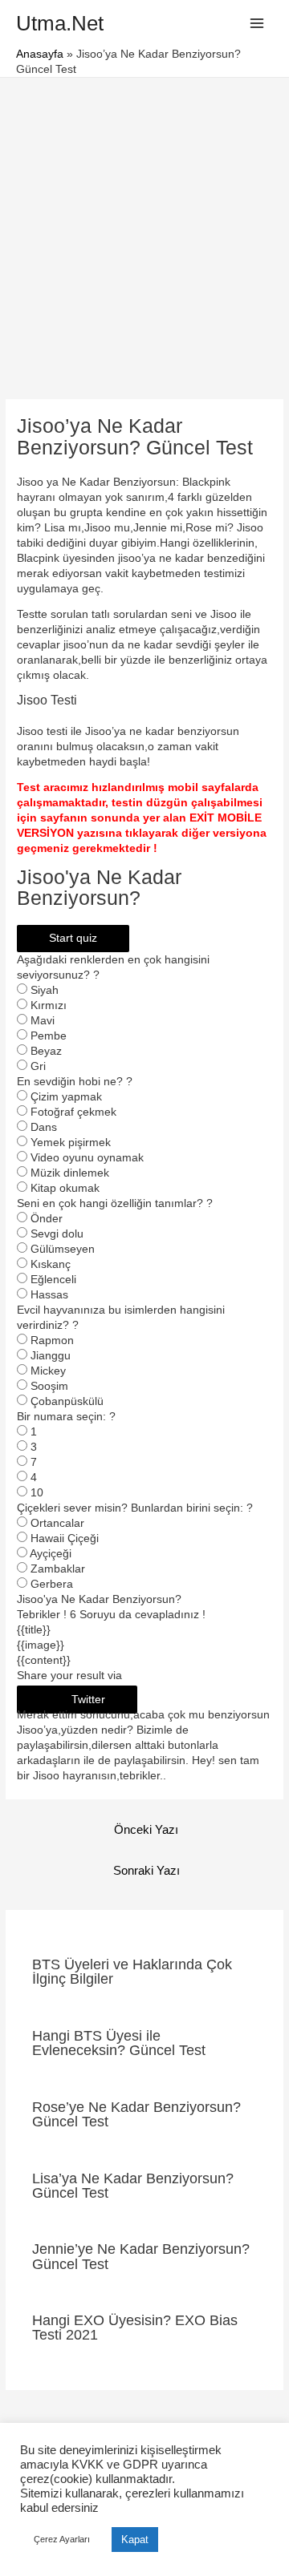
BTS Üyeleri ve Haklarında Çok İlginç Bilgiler (132, 1971)
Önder (47, 1219)
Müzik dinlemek (70, 1173)
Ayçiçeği (51, 1554)
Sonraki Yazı (147, 1871)
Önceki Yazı (146, 1830)
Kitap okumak (65, 1188)
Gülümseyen (63, 1249)
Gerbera (52, 1584)
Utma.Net (60, 23)
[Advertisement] (144, 230)
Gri (38, 1066)
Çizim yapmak (66, 1097)
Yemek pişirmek (71, 1143)
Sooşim (49, 1386)
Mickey (48, 1371)
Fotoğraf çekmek (73, 1112)
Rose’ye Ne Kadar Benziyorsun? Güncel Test (136, 2114)
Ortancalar (57, 1523)
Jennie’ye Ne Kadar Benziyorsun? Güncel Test (141, 2256)
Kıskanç (51, 1264)
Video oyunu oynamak (87, 1158)
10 (37, 1493)
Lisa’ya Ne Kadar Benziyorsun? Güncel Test (133, 2185)
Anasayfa (40, 54)
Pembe (49, 1036)
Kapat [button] (135, 2540)
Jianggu (51, 1356)
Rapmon (52, 1340)
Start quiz (73, 938)
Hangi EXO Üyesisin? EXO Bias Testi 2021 (135, 2327)
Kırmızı (49, 1005)
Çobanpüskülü (67, 1401)
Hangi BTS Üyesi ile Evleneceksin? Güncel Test (119, 2043)
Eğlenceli (53, 1280)
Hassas (49, 1295)
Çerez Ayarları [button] (62, 2539)
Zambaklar (58, 1569)
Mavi (43, 1021)
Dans (44, 1127)
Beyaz (46, 1051)
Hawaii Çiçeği (65, 1538)
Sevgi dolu (57, 1234)
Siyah (45, 990)
